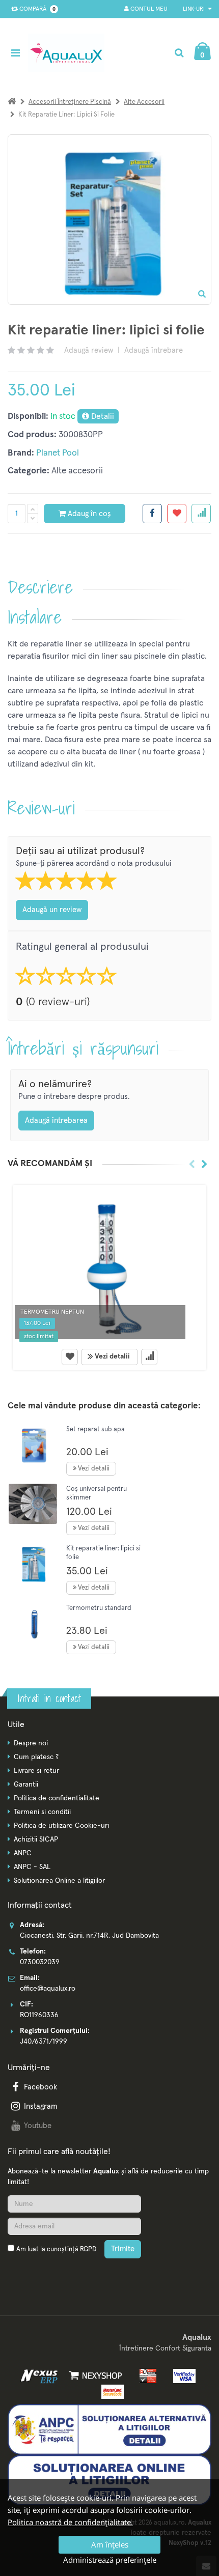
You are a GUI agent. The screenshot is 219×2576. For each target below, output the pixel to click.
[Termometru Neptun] (109, 1265)
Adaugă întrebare (154, 350)
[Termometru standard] (33, 1623)
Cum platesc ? (36, 1757)
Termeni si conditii (42, 1812)
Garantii (26, 1785)
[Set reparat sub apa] (33, 1444)
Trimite (123, 2249)
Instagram (40, 2106)
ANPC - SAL (32, 1867)
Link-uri (195, 9)
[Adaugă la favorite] (70, 1357)
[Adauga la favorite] (177, 514)
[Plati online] (145, 2375)
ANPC (23, 1853)
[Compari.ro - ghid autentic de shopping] (56, 2274)
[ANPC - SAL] (109, 2429)
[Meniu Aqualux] (18, 53)
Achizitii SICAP (36, 1839)
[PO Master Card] (110, 2392)
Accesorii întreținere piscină (70, 102)
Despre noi (31, 1743)
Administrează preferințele (110, 2560)
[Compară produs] (149, 1357)
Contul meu (148, 9)
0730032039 (40, 1962)
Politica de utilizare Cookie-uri (61, 1826)
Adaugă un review (52, 910)
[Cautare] (179, 53)
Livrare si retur (36, 1771)
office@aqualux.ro (48, 1989)
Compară (36, 9)
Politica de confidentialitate (57, 1798)
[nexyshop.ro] (94, 2375)
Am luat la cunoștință (56, 2249)
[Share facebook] (152, 514)
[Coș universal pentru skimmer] (33, 1504)
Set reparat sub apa (95, 1429)
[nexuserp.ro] (40, 2375)
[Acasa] (12, 102)
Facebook (40, 2087)
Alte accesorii (144, 102)
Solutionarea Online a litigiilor (59, 1881)
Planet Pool (58, 453)
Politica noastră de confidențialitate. (70, 2522)
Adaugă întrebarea (56, 1121)
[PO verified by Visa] (182, 2375)
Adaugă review (89, 350)
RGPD (88, 2249)
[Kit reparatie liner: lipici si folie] (33, 1563)
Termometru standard (99, 1608)
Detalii (102, 416)
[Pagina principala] (69, 53)
